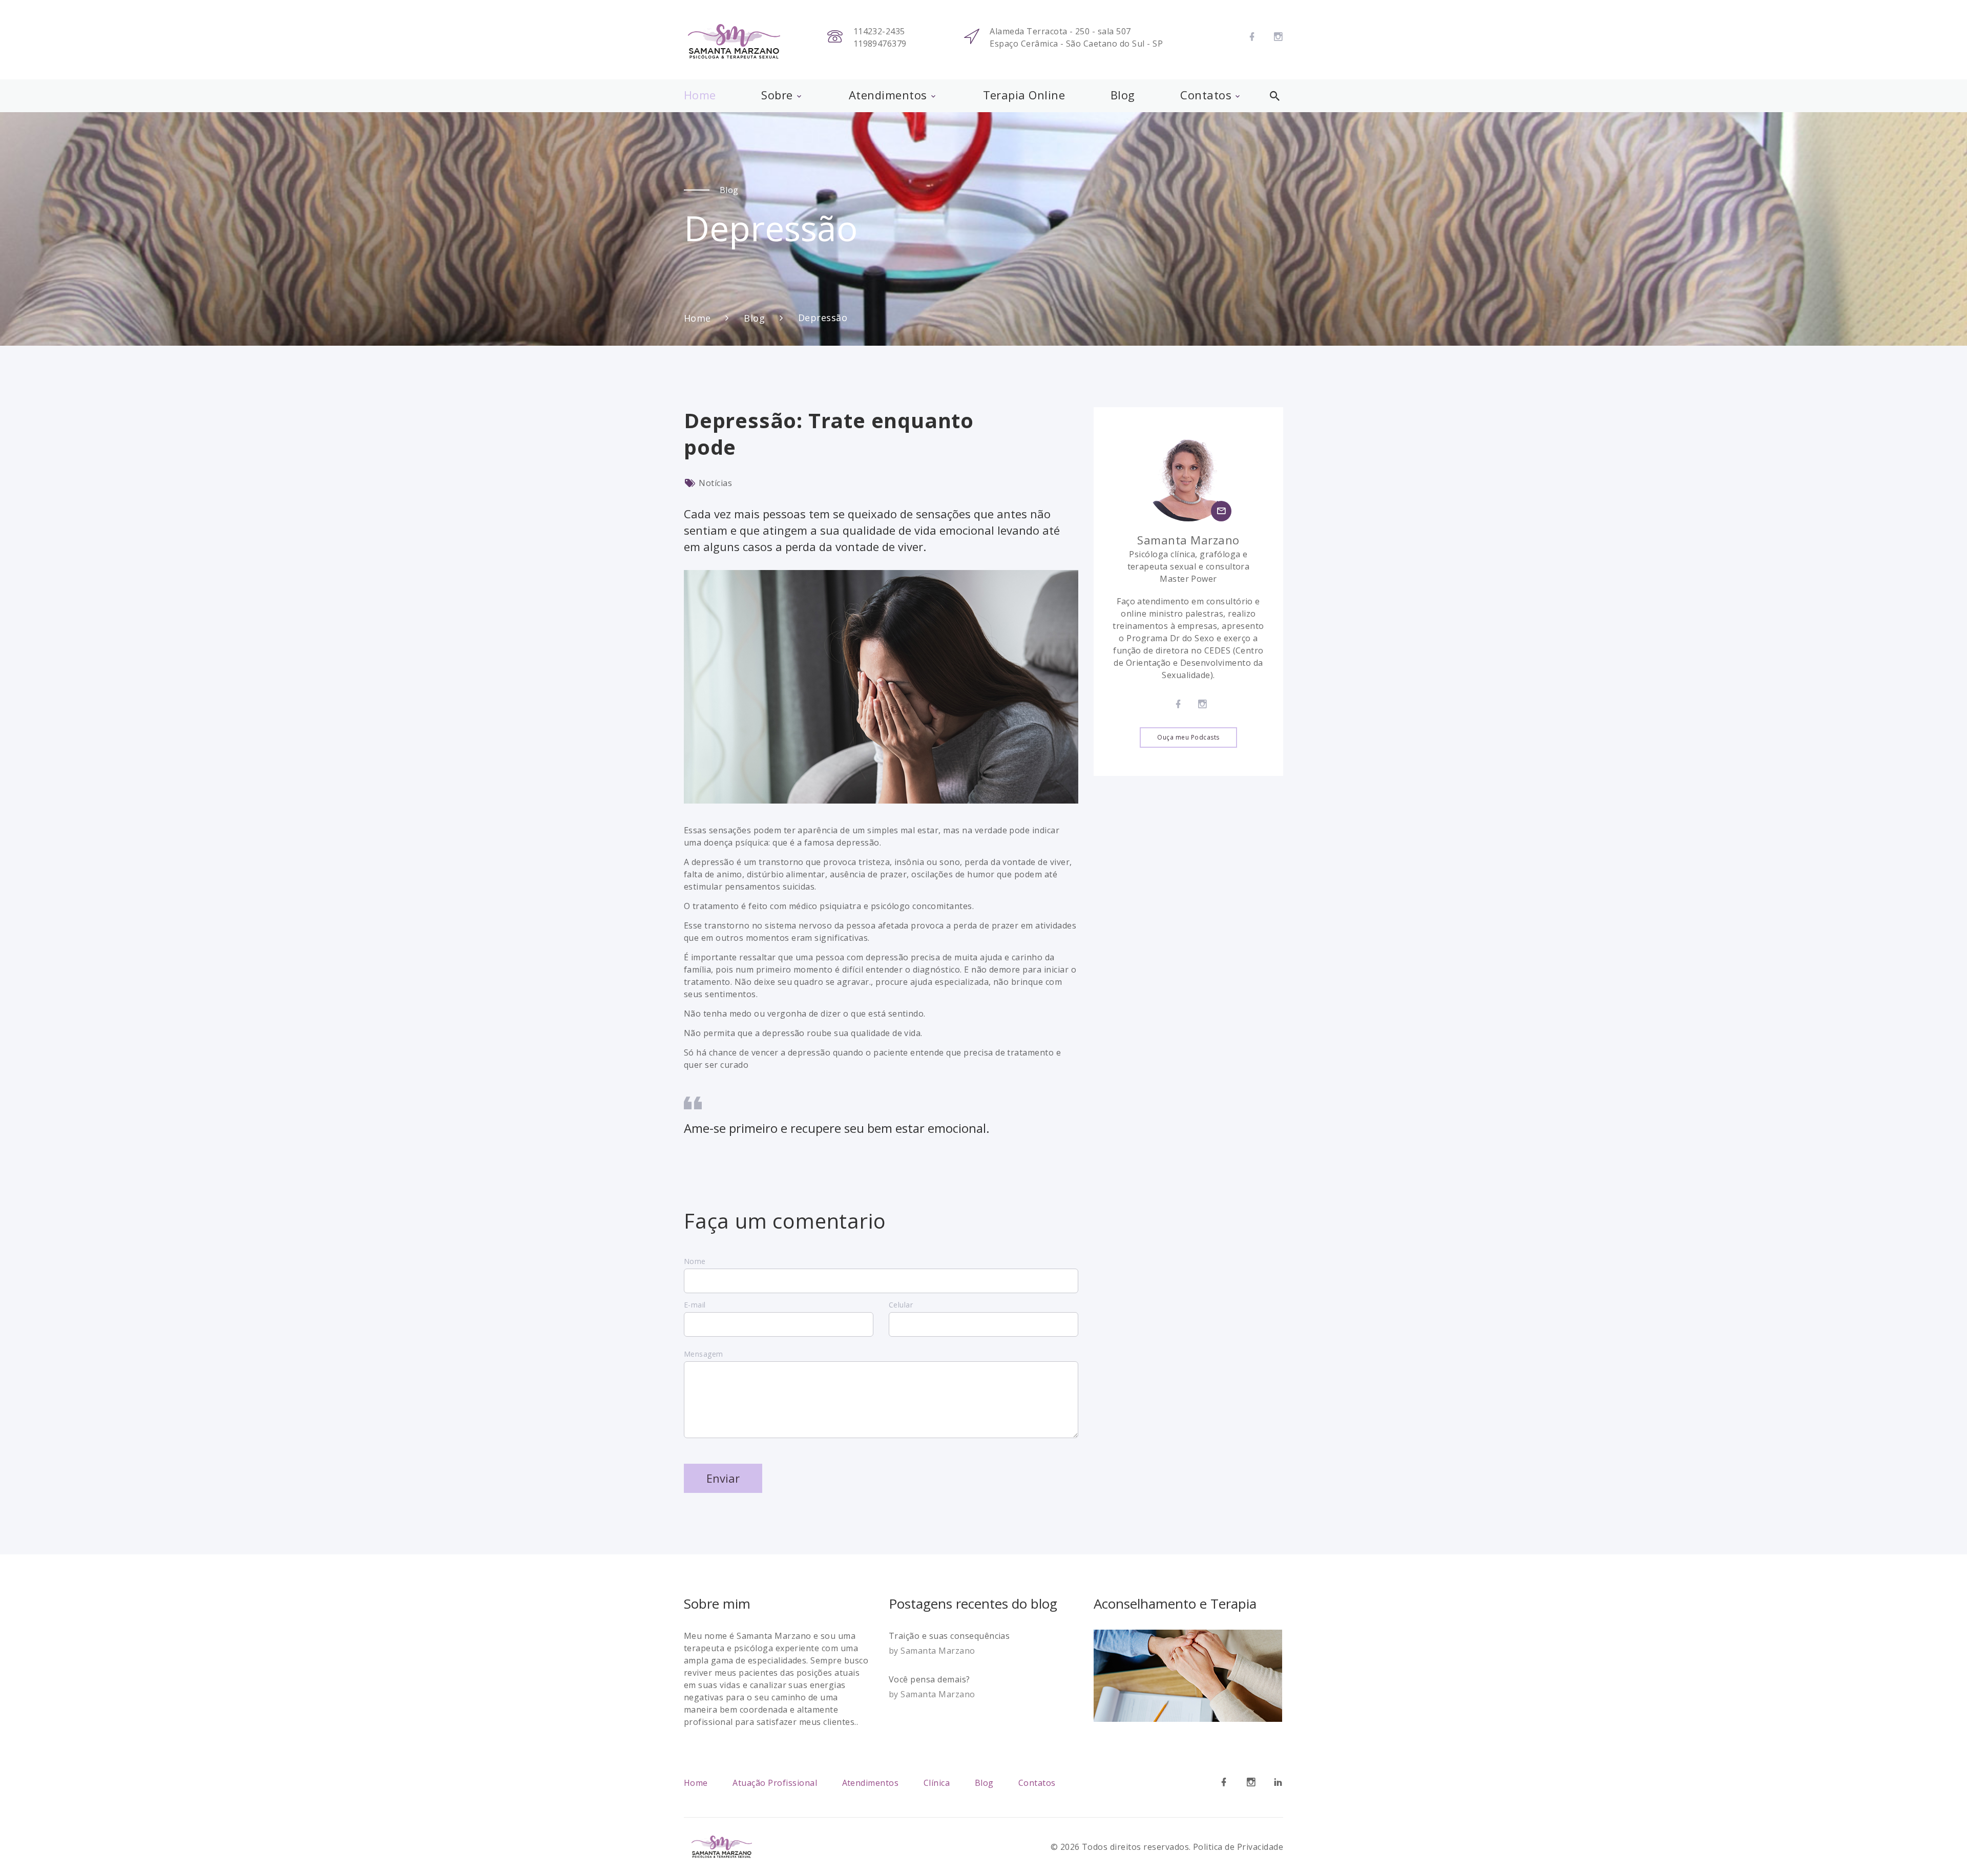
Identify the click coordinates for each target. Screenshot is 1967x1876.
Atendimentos (888, 95)
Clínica (937, 1783)
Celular (901, 1305)
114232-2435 (879, 31)
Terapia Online (1024, 95)
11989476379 (880, 44)
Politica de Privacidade (1238, 1847)
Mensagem (704, 1354)
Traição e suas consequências (949, 1636)
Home (700, 95)
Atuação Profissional (775, 1783)
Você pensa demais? (929, 1679)
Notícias (715, 483)
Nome (695, 1261)
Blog (1123, 95)
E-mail (695, 1305)
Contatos (1206, 95)
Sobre (777, 95)
